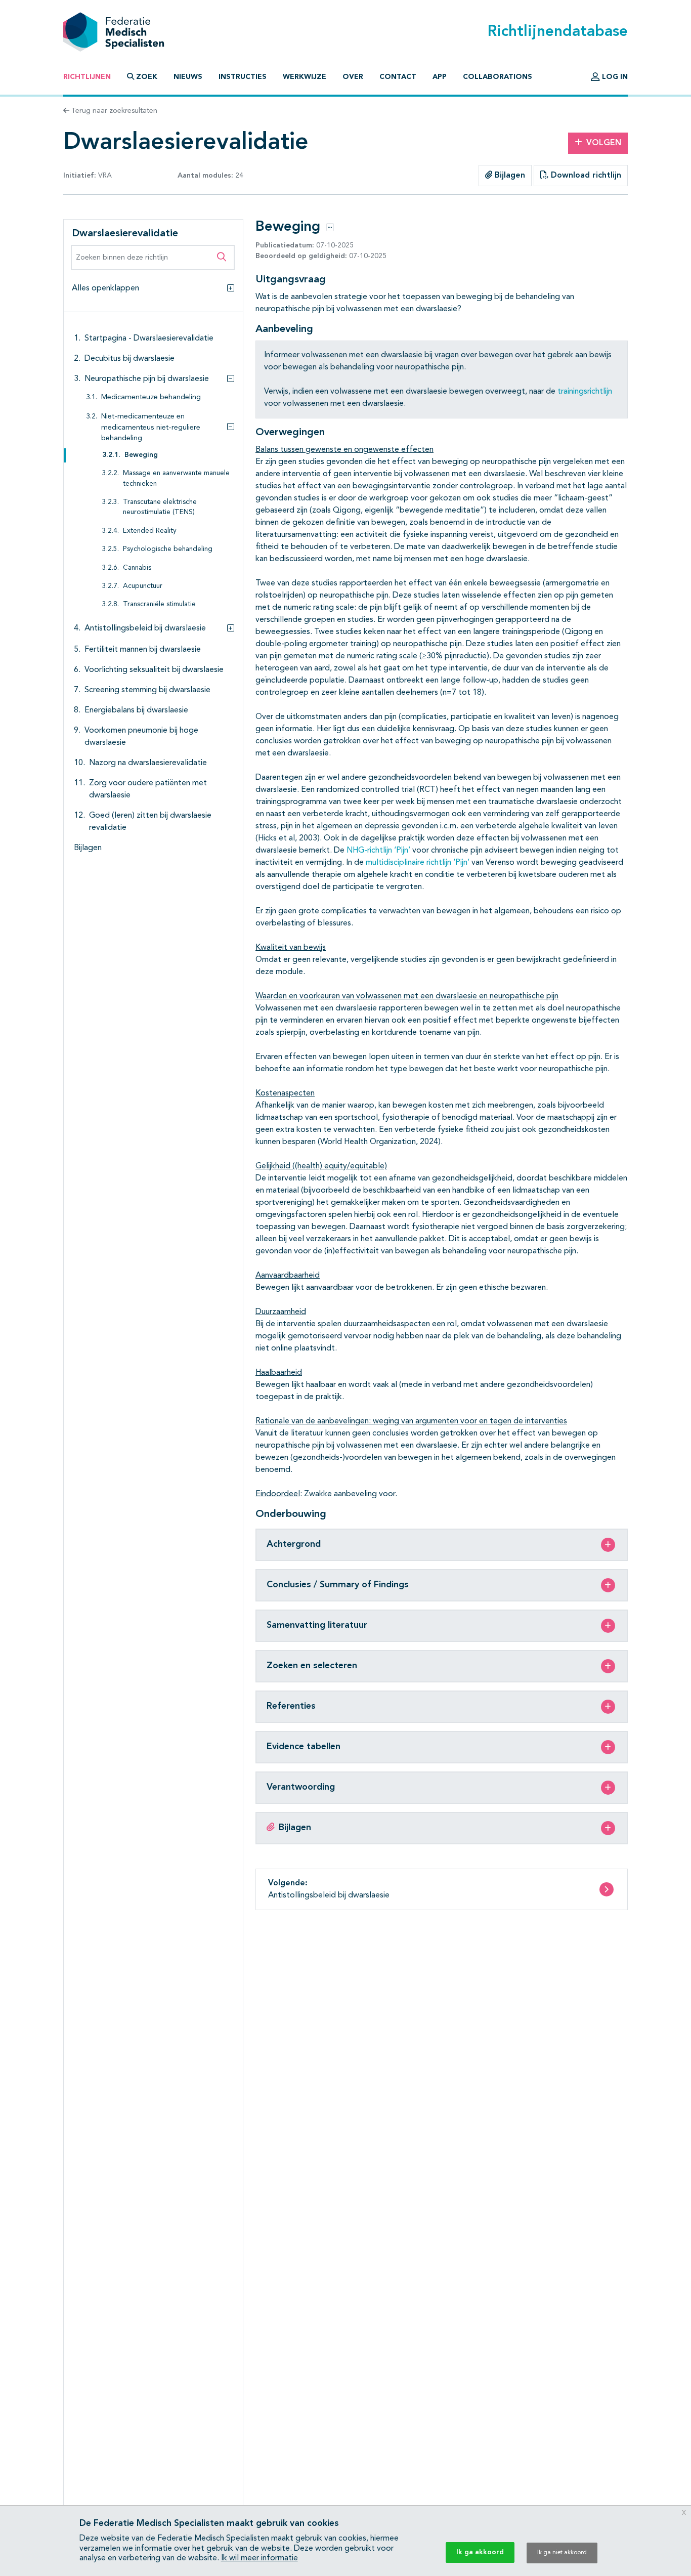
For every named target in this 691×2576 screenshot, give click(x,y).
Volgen (604, 143)
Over (353, 77)
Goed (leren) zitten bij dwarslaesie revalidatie (150, 822)
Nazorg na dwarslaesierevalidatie (148, 763)
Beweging (141, 455)
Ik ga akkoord (480, 2552)
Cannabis (137, 568)
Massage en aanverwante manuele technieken (176, 478)
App (440, 77)
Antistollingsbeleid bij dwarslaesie (145, 628)
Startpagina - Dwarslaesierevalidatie (149, 339)
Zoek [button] (147, 77)
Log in (614, 77)
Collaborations (498, 77)
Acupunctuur (143, 586)
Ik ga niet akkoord (562, 2553)
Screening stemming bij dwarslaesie (147, 690)
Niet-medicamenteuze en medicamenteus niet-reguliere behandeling (151, 428)
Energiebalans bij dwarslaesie (136, 710)
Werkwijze (305, 77)
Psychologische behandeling (168, 549)
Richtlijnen (87, 77)
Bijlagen (509, 176)
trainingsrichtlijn (585, 392)
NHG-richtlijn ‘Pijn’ (378, 851)
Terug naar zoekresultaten (113, 111)
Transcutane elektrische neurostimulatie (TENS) (160, 507)
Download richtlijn (585, 176)
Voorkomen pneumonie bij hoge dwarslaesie (141, 737)
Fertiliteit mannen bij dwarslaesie (143, 650)
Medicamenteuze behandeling (151, 397)
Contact (398, 77)
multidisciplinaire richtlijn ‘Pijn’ (418, 863)
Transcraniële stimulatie (159, 604)
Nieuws (188, 77)
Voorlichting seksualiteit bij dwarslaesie (154, 670)
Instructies (243, 77)
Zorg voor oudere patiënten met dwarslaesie (148, 789)
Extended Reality (150, 531)
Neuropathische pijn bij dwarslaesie (147, 379)
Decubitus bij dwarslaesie (129, 359)
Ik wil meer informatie (260, 2558)
